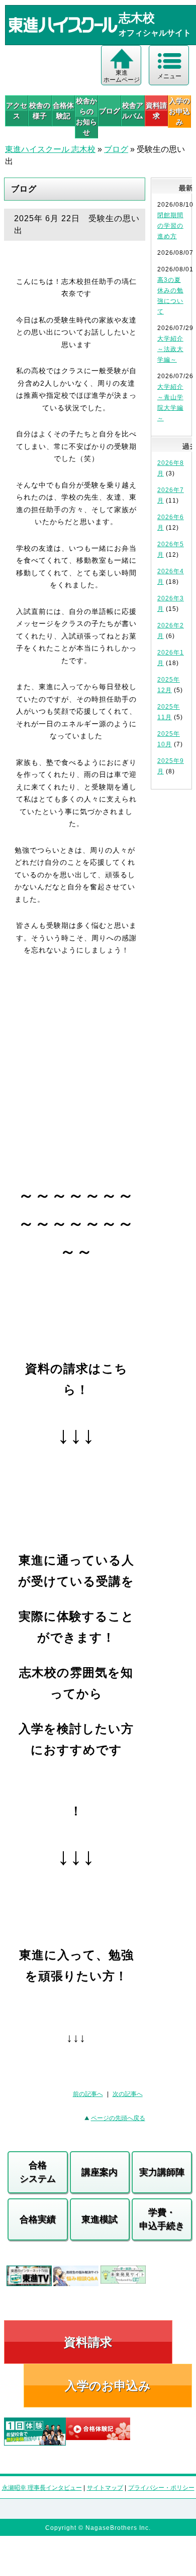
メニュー (169, 76)
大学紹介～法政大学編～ (170, 349)
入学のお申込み (108, 2386)
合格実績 (38, 2219)
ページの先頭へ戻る (118, 2118)
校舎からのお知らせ (86, 117)
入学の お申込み (179, 111)
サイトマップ (105, 2488)
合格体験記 (63, 111)
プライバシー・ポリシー (161, 2488)
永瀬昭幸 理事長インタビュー (42, 2488)
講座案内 (100, 2172)
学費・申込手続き (162, 2219)
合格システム (38, 2172)
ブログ (110, 111)
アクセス (17, 111)
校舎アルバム (133, 111)
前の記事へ (88, 2094)
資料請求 (156, 111)
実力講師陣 (162, 2172)
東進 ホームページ (122, 76)
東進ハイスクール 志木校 (50, 149)
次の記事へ (128, 2094)
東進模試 (100, 2219)
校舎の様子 (40, 111)
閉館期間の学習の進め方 (170, 226)
